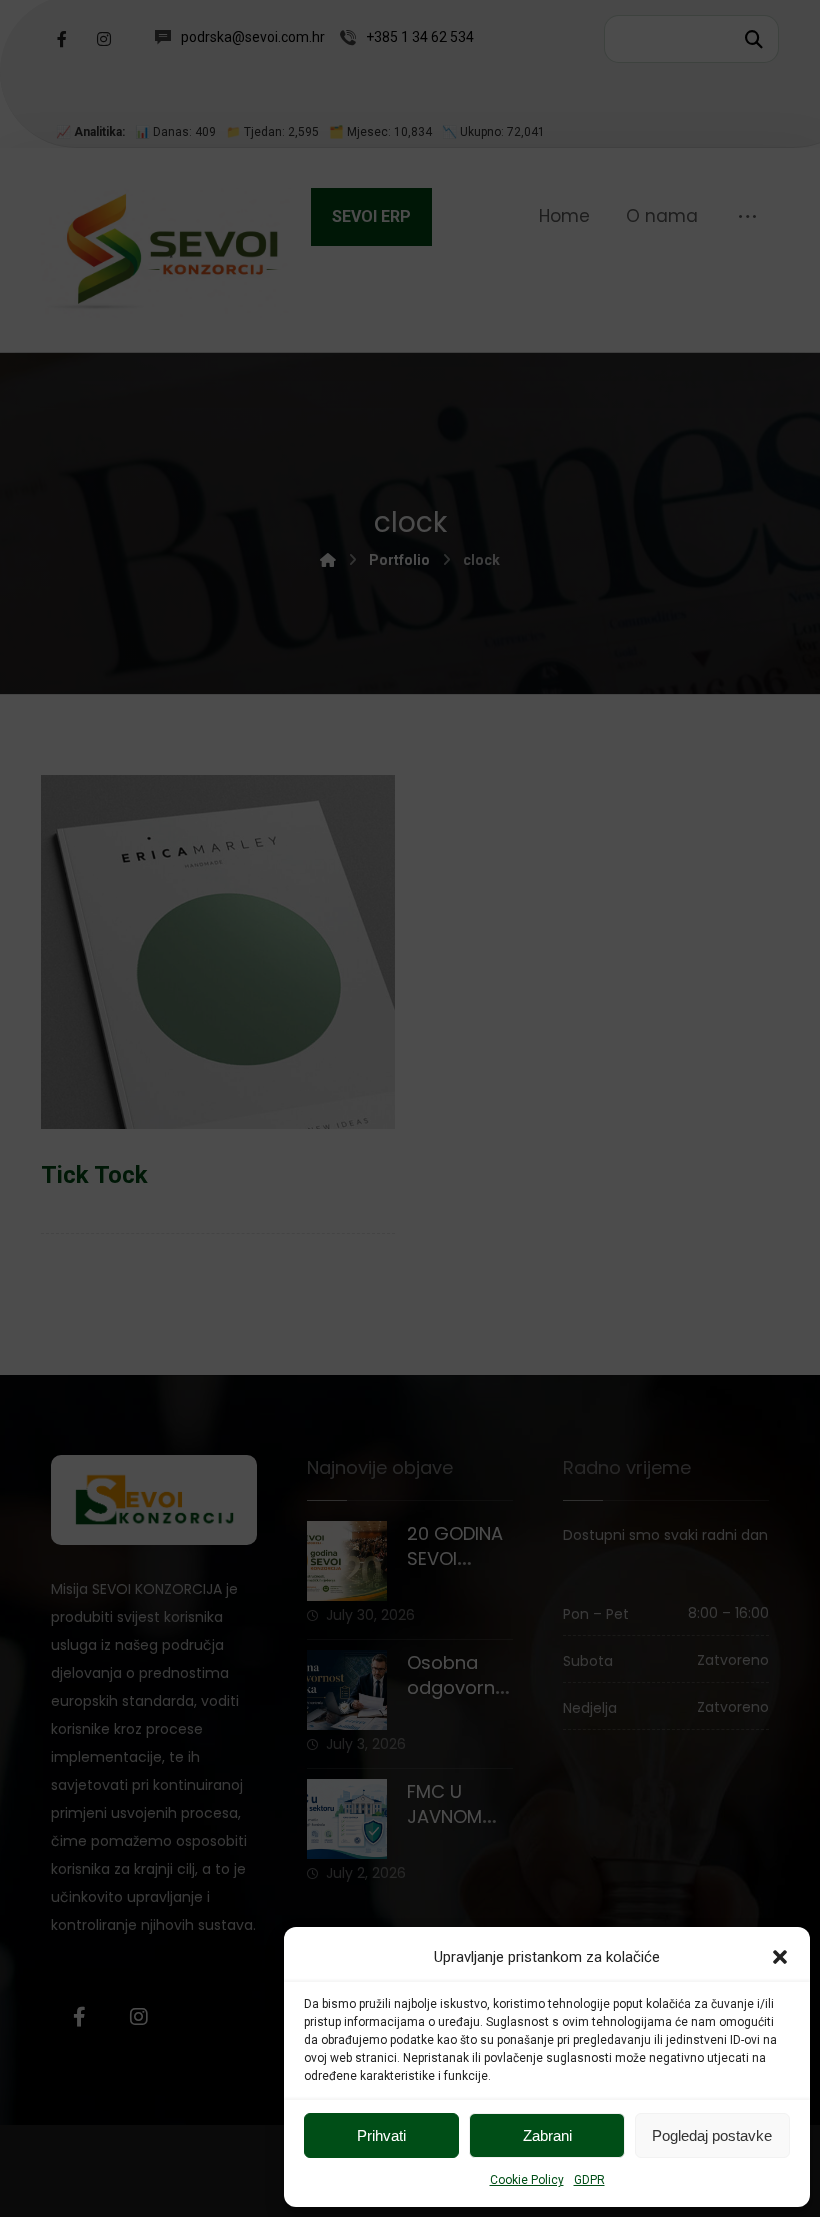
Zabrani (547, 2135)
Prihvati (381, 2135)
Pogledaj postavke (712, 2135)
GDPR (589, 2180)
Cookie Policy (527, 2180)
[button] (780, 1957)
